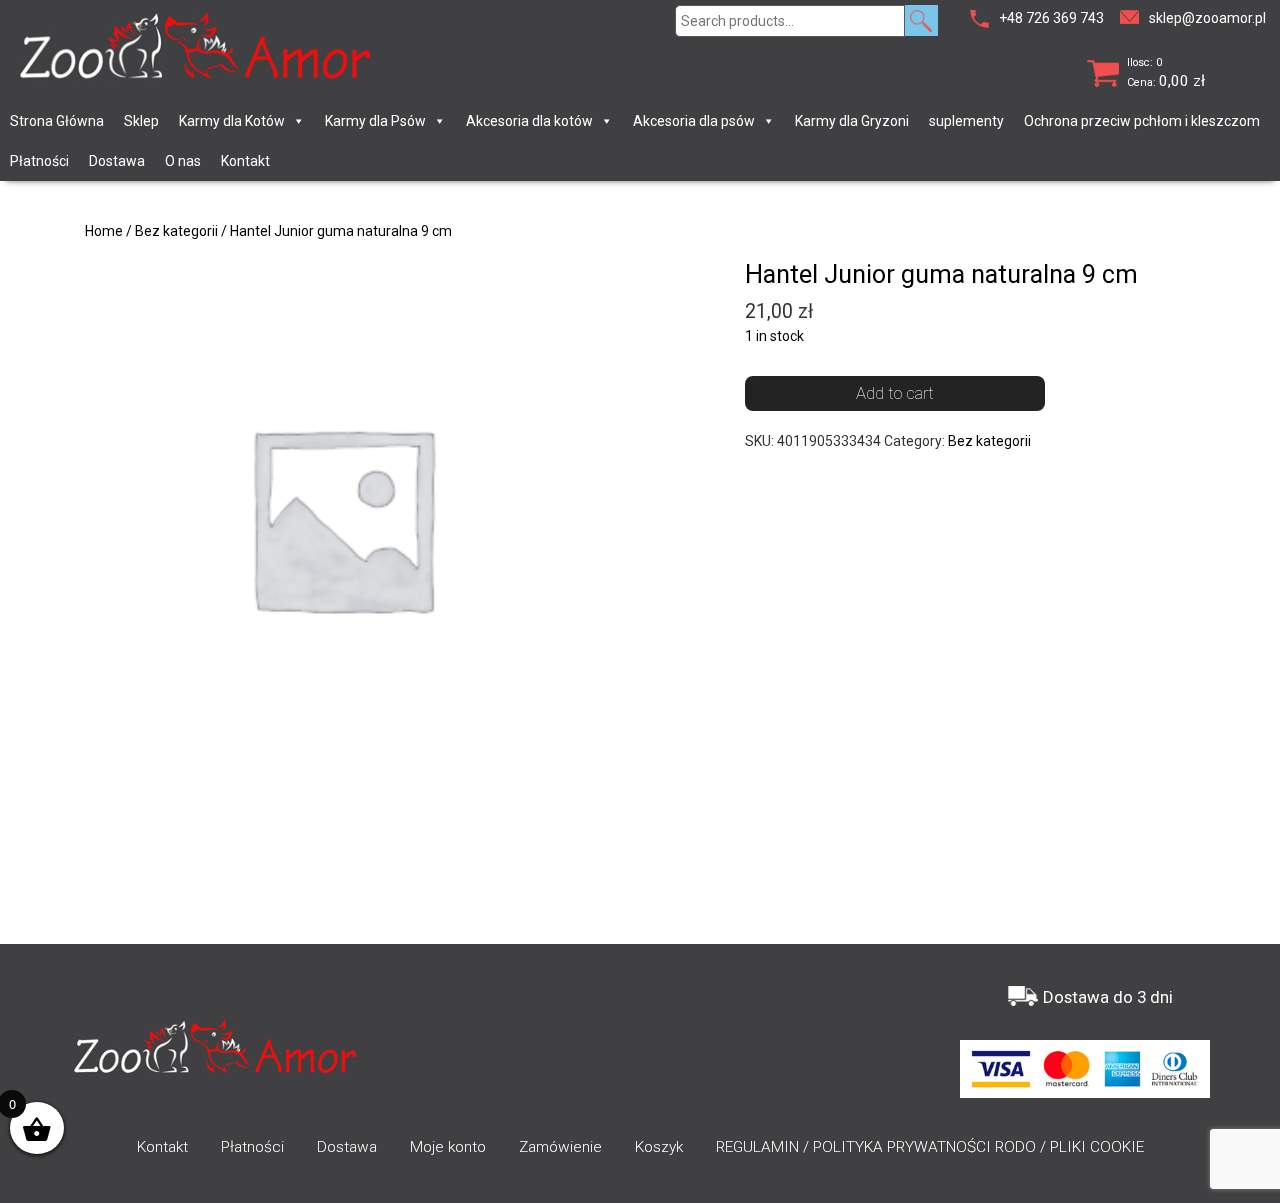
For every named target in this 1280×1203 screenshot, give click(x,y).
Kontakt (245, 161)
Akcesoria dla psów (694, 121)
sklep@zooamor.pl (1207, 18)
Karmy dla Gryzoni (852, 121)
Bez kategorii (176, 231)
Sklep (141, 121)
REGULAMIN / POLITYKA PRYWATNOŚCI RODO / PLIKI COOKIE (930, 1147)
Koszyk (659, 1147)
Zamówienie (560, 1147)
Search (921, 20)
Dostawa (117, 161)
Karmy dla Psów (375, 121)
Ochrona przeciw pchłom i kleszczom (1142, 121)
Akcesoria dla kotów (529, 121)
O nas (183, 161)
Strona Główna (57, 121)
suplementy (966, 121)
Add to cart (895, 393)
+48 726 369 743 (1051, 18)
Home (104, 231)
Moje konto (448, 1147)
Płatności (39, 161)
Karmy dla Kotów (232, 121)
